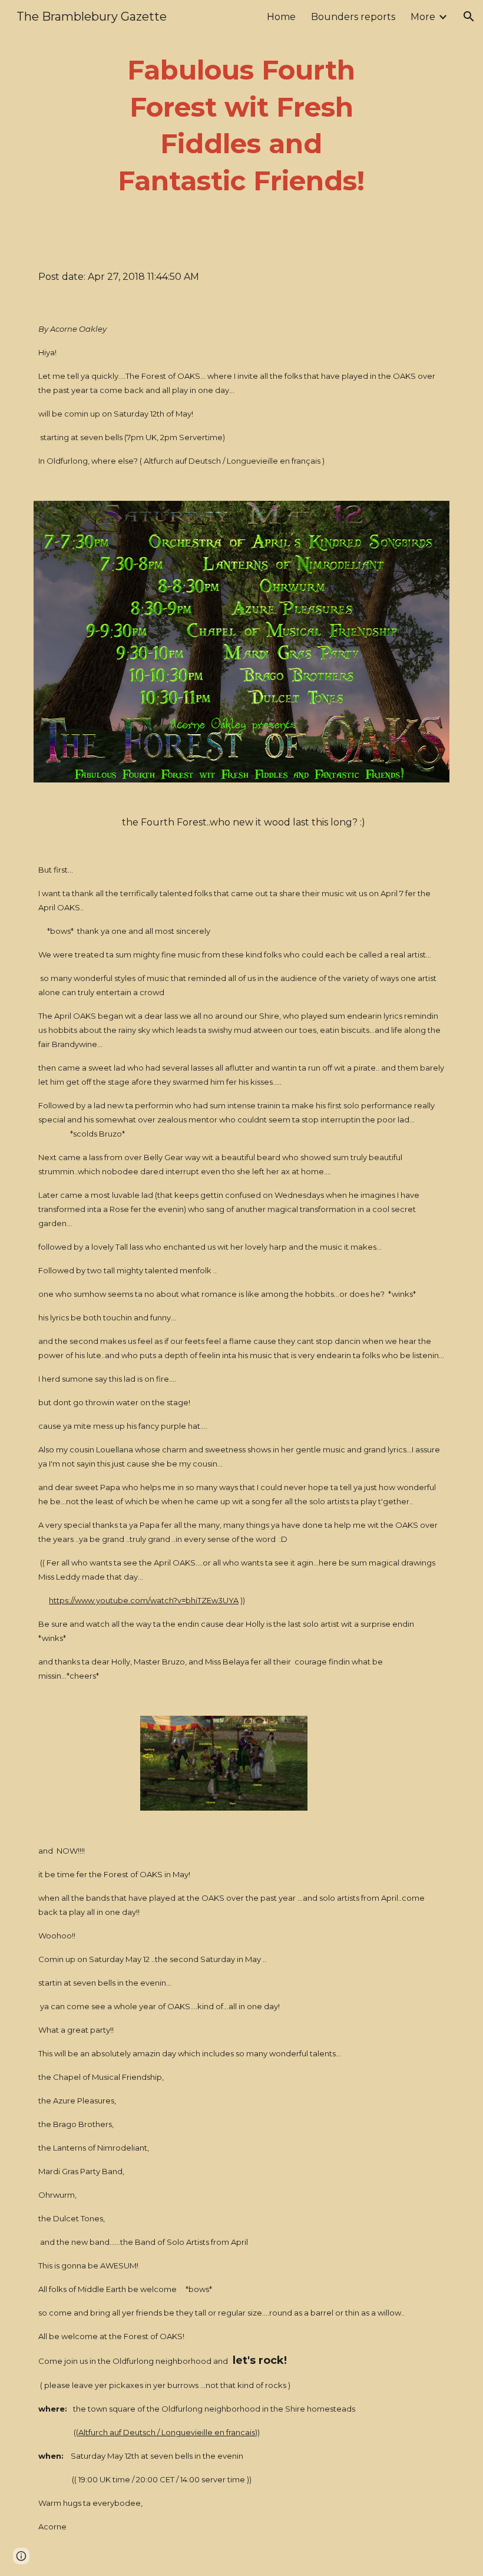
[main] (242, 126)
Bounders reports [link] (353, 17)
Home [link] (281, 17)
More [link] (423, 17)
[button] (469, 16)
